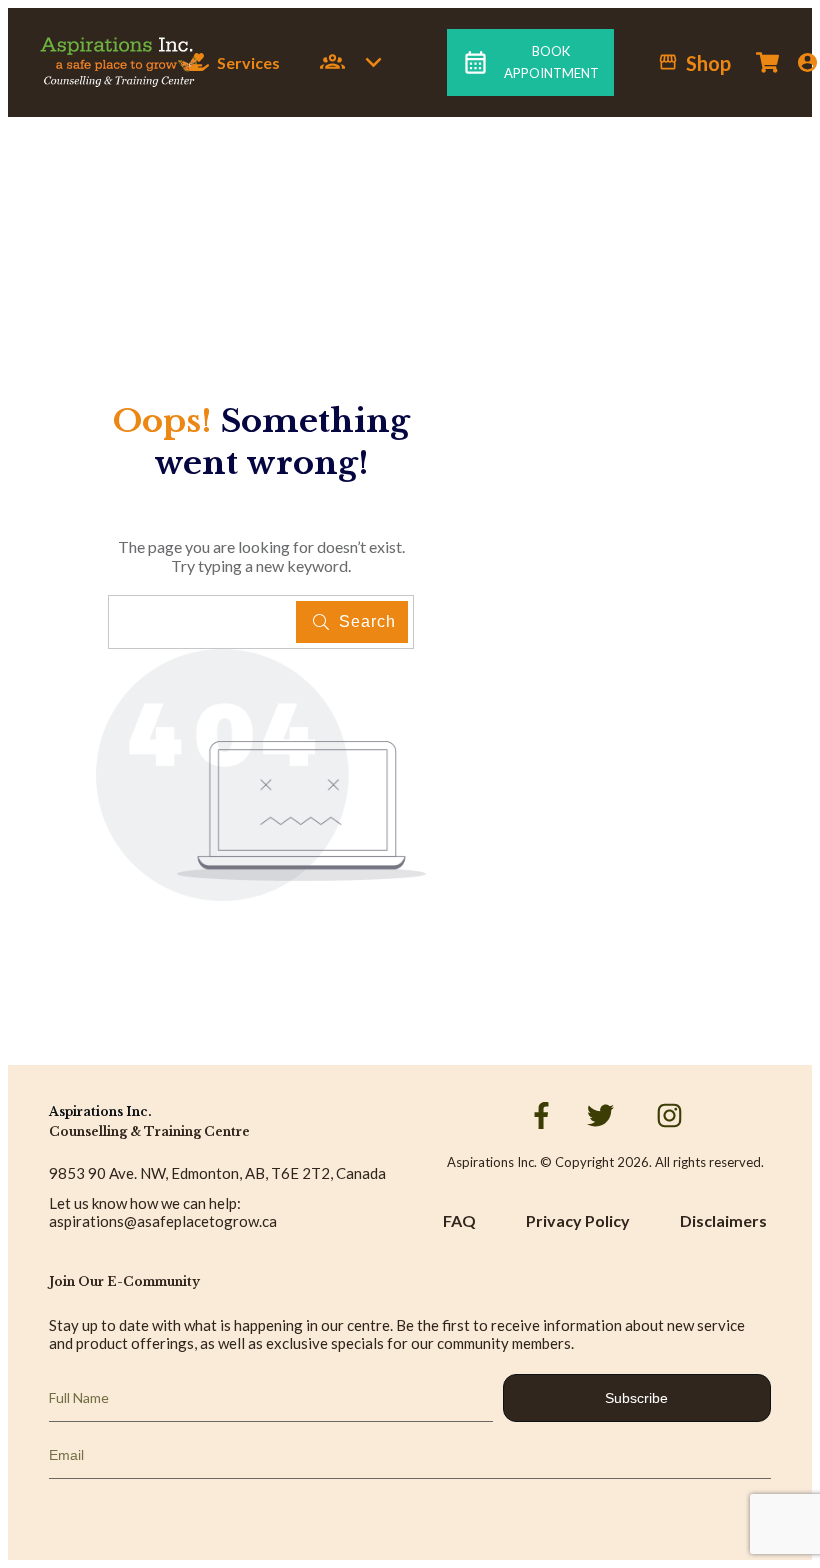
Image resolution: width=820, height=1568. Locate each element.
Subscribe (636, 1398)
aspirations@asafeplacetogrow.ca (163, 1221)
